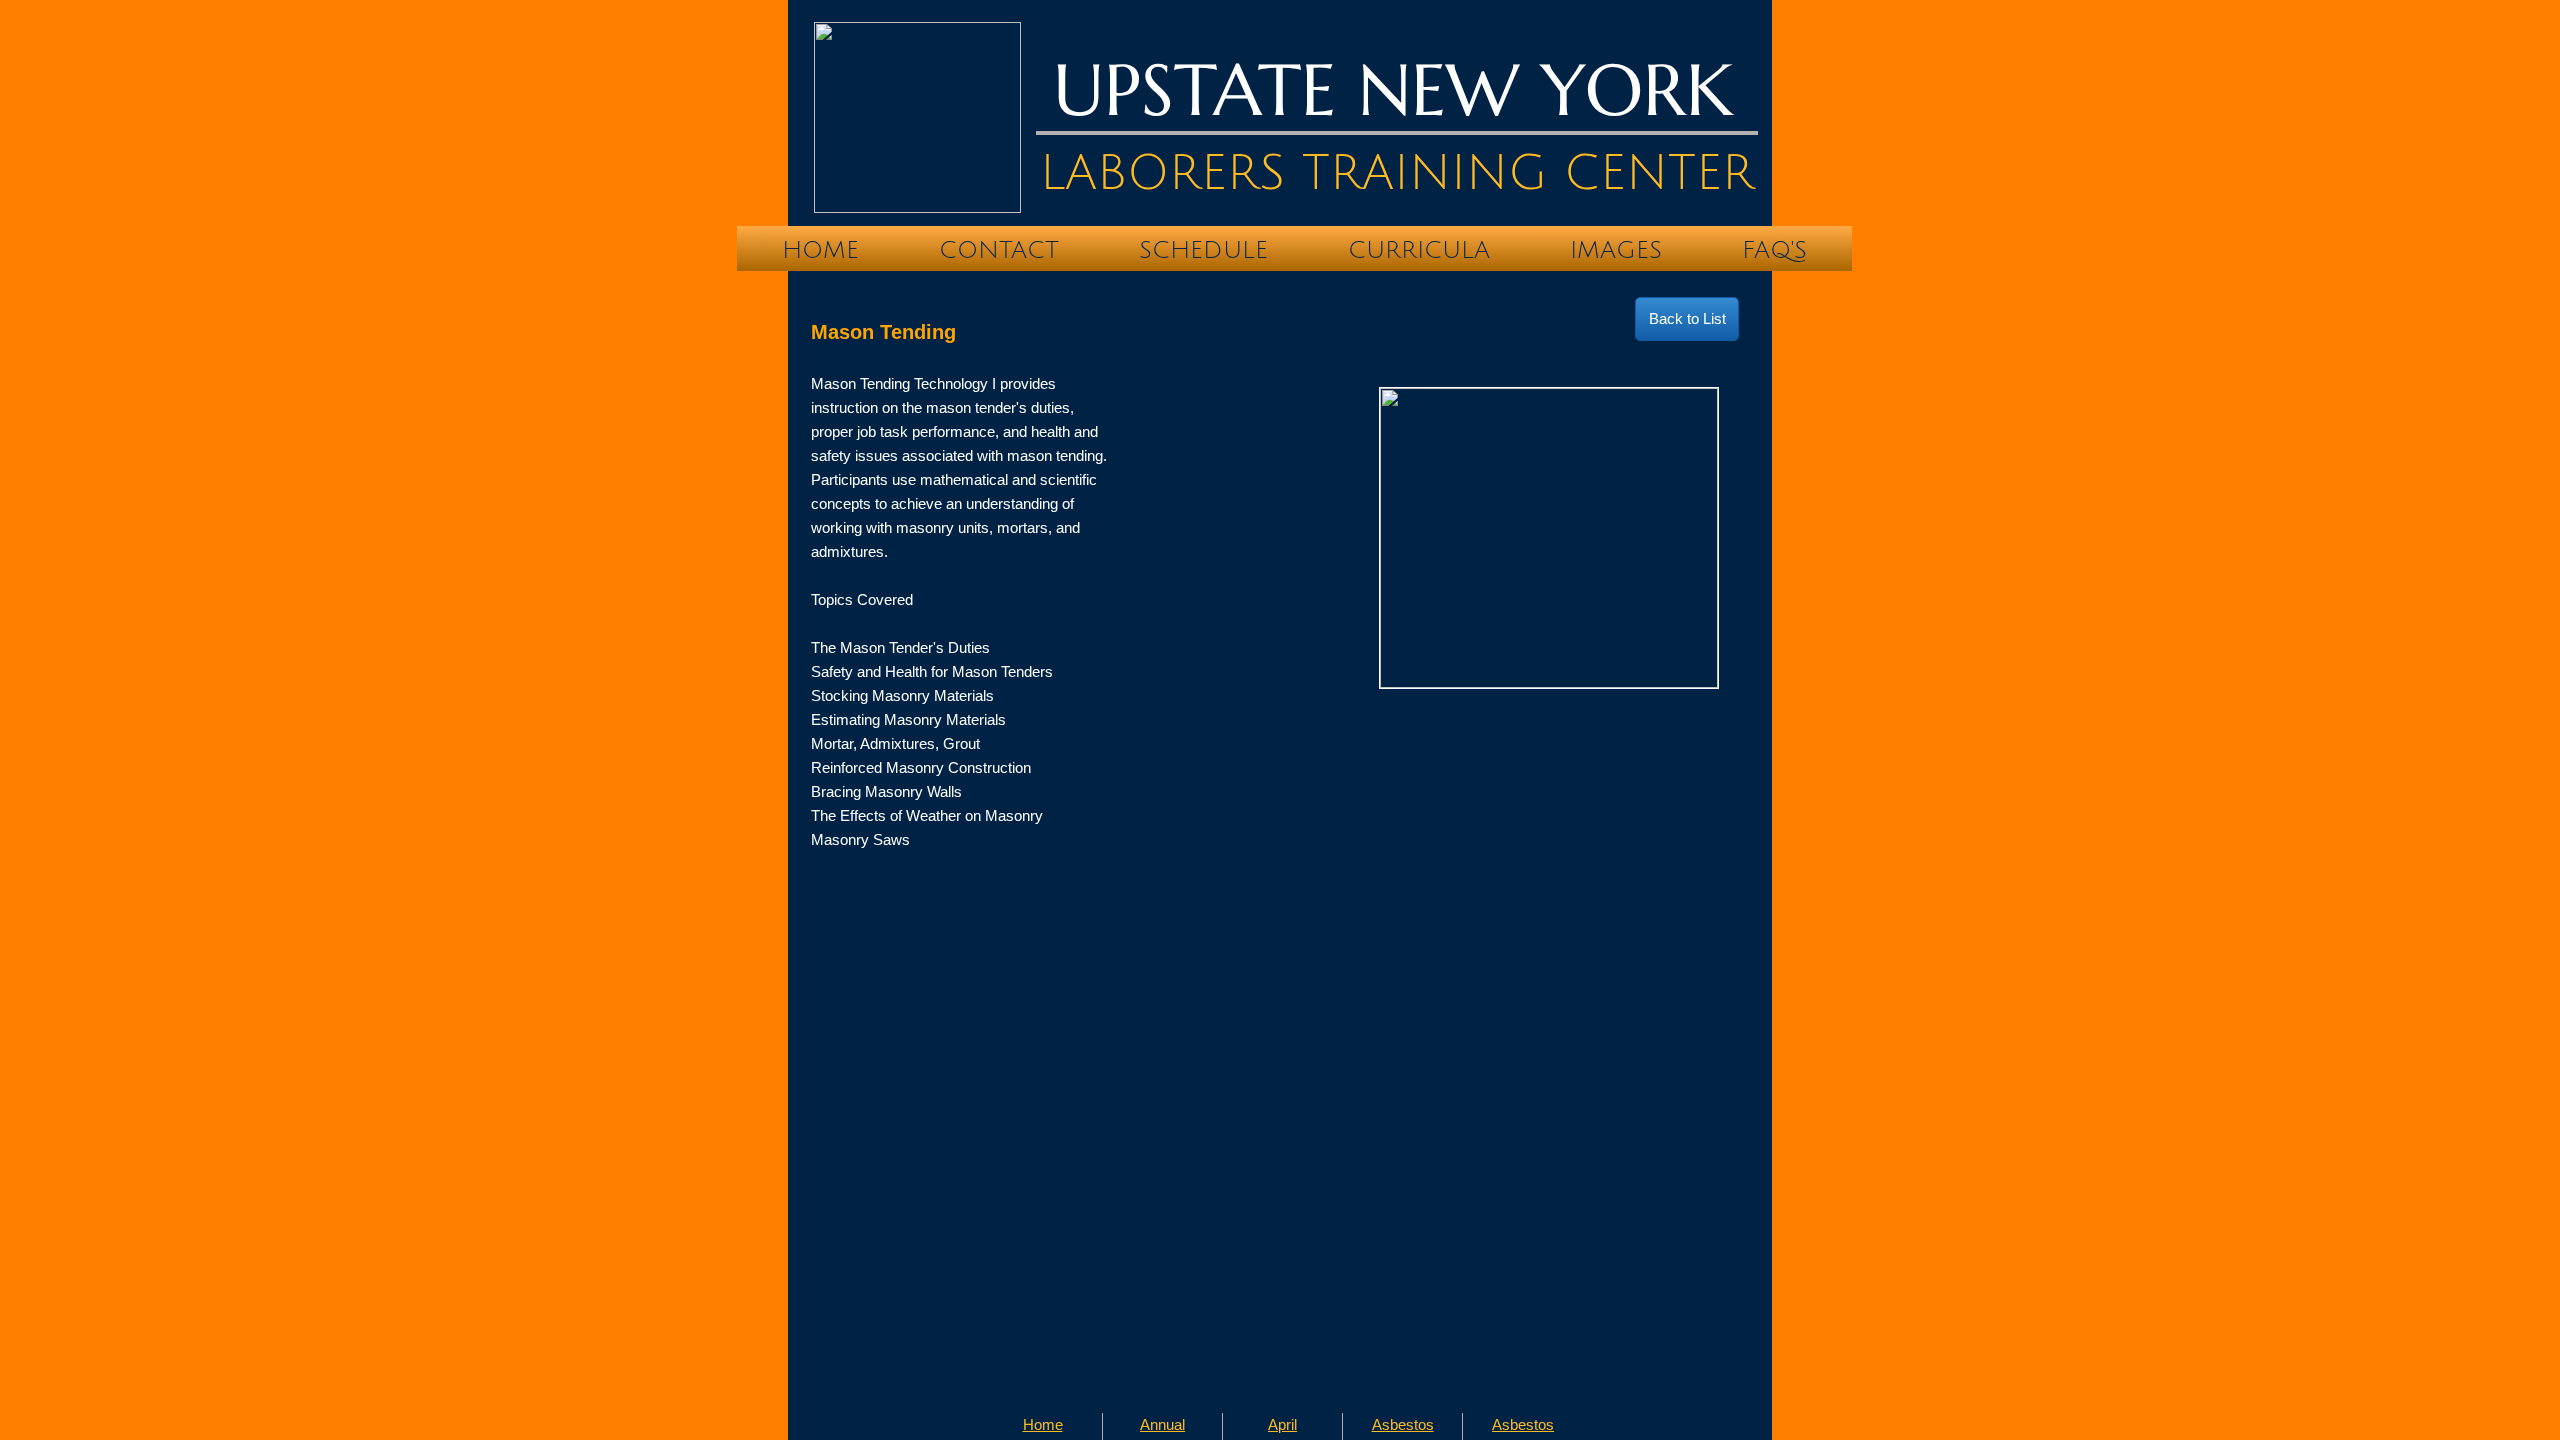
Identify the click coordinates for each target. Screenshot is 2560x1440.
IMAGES (1616, 250)
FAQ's (1774, 250)
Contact (999, 250)
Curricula (1419, 250)
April (1282, 1424)
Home (820, 250)
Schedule (1203, 250)
